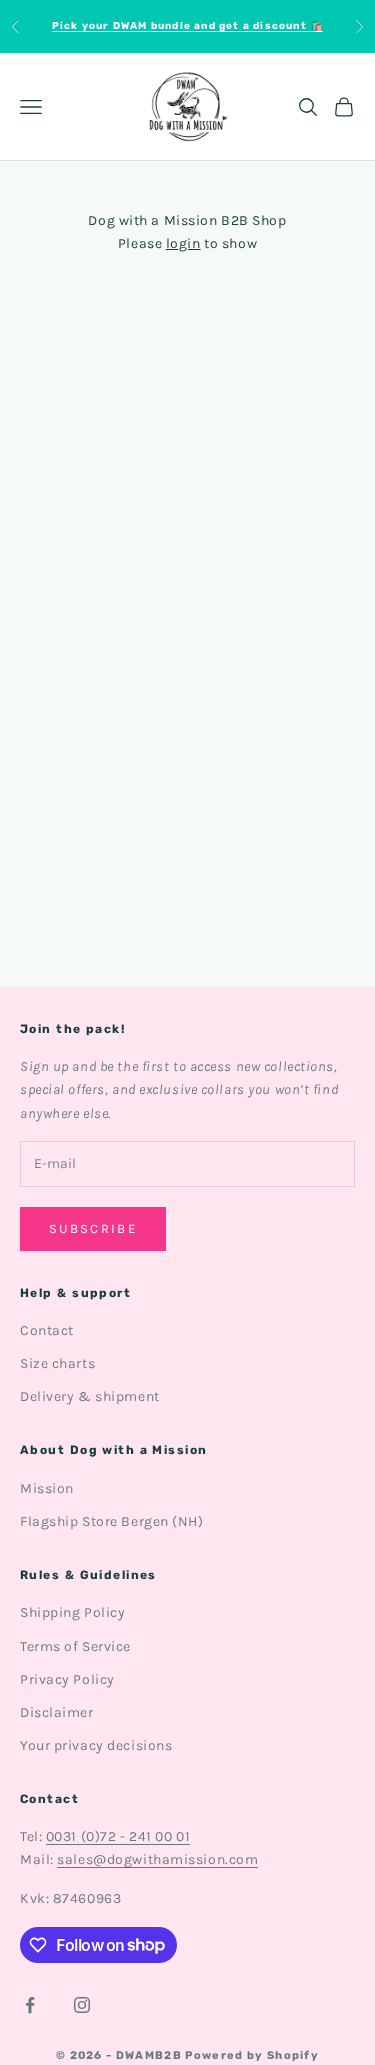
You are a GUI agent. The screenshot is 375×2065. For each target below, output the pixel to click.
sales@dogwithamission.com (157, 1859)
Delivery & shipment (90, 1396)
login (183, 243)
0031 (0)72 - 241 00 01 (118, 1836)
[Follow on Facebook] (30, 2005)
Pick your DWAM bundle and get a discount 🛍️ (187, 26)
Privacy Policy (67, 1679)
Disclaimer (57, 1712)
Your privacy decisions (96, 1745)
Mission (47, 1488)
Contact (47, 1330)
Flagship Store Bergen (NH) (112, 1521)
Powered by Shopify (252, 2055)
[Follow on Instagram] (82, 2005)
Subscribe (93, 1228)
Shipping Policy (72, 1612)
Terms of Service (75, 1646)
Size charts (57, 1363)
